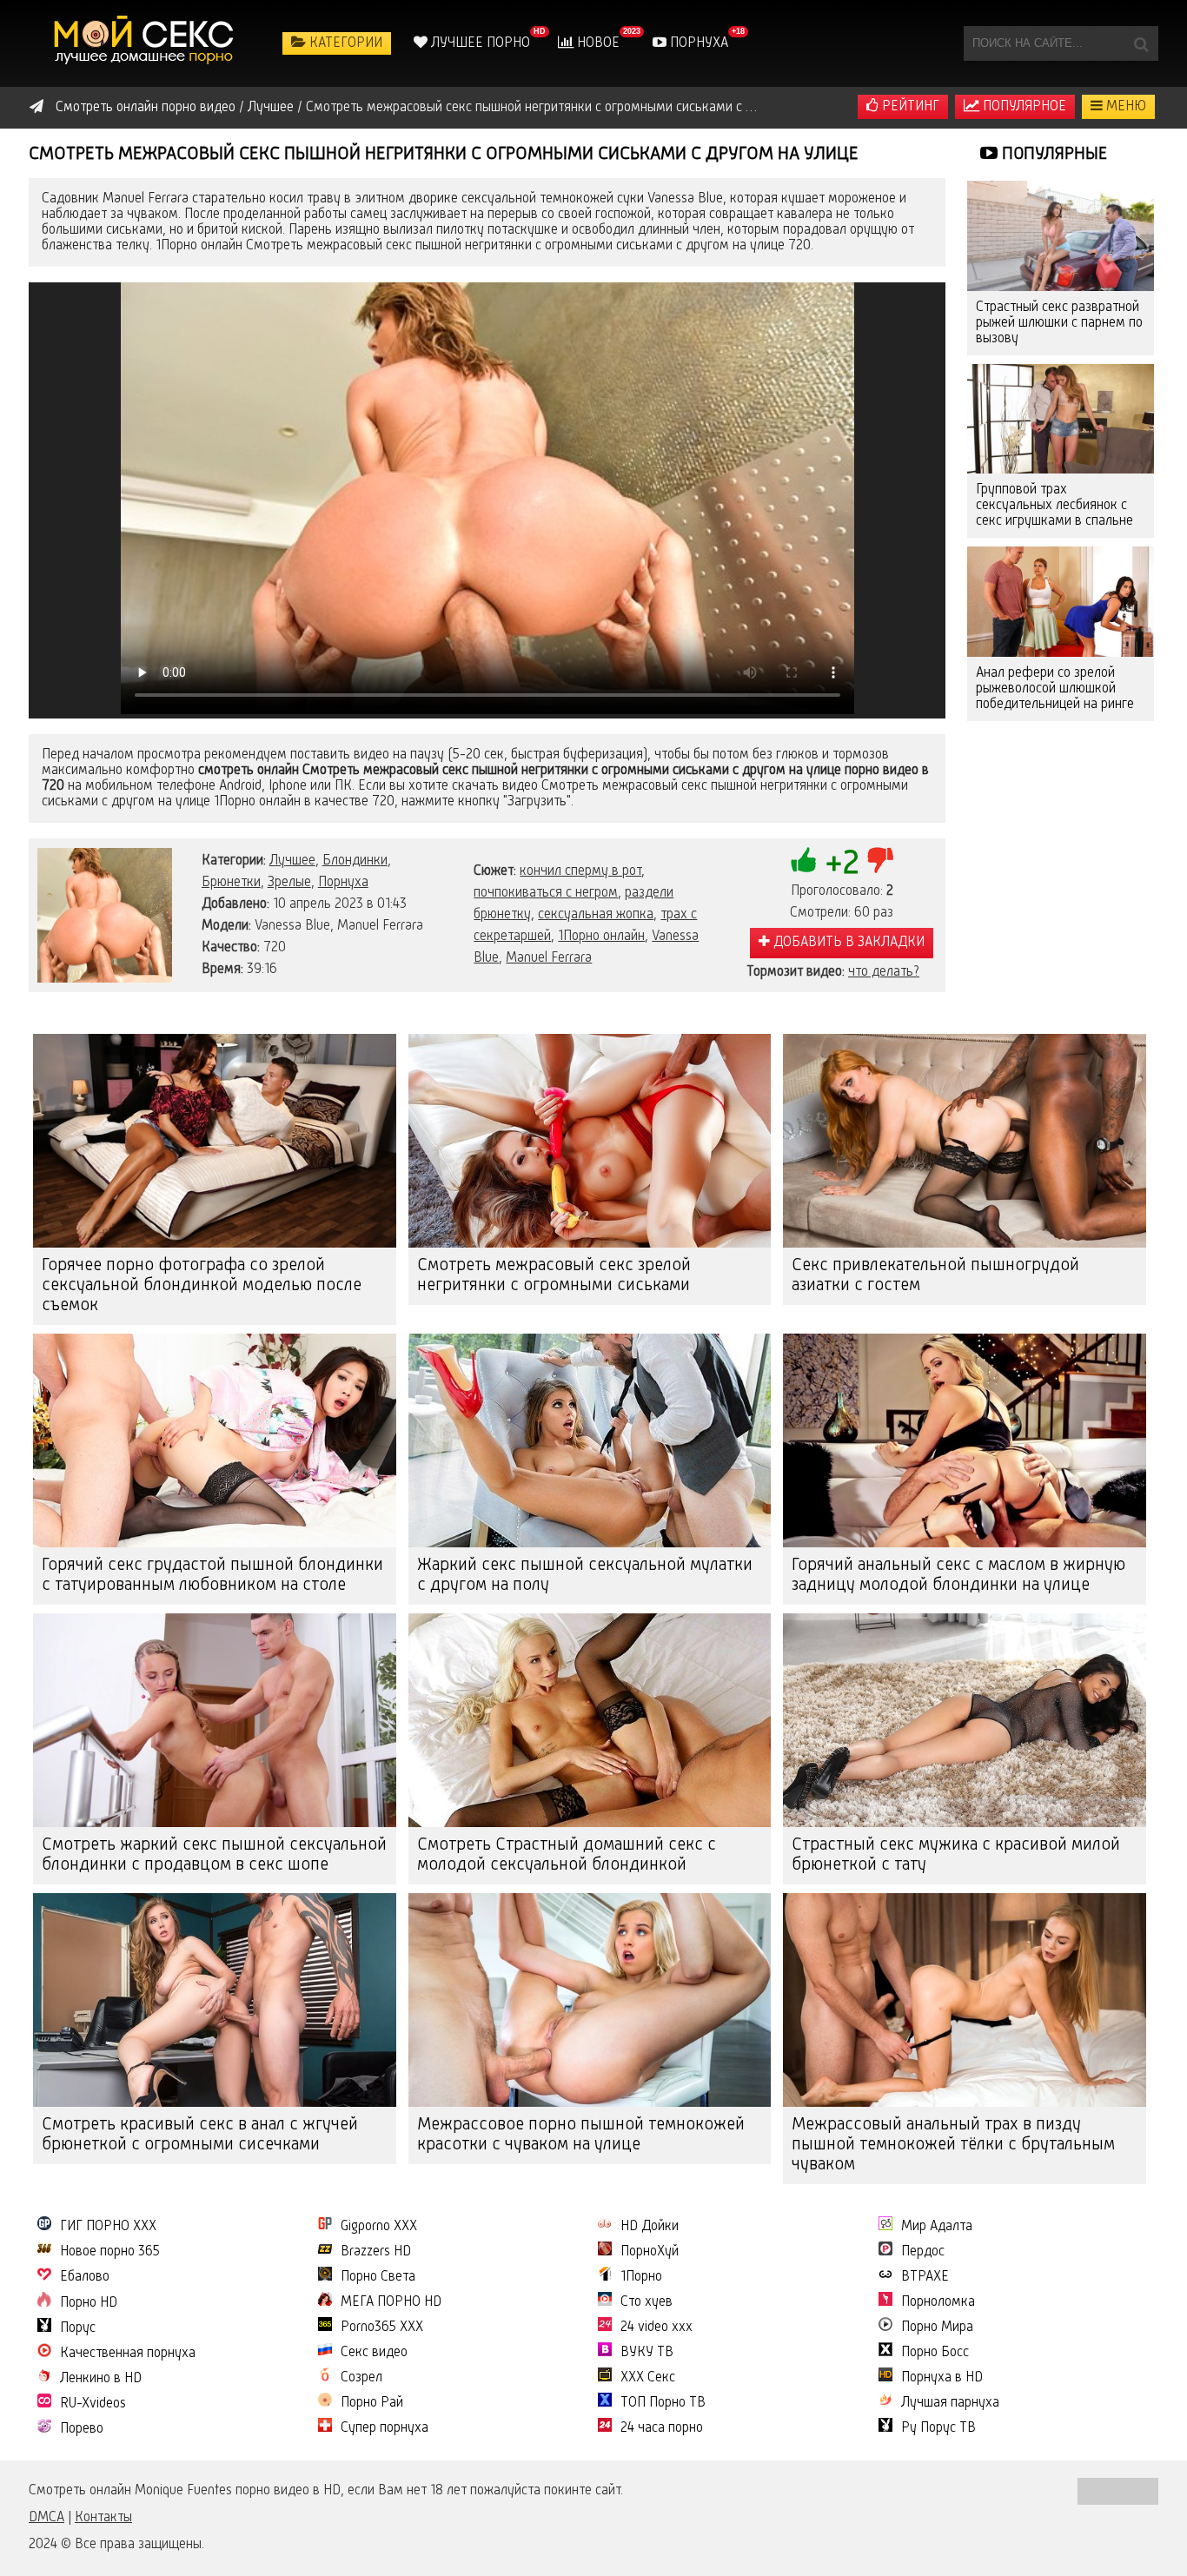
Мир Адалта (937, 2227)
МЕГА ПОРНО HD (391, 2302)
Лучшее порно (479, 43)
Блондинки (355, 861)
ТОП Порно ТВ (663, 2403)
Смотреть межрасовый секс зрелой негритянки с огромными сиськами (554, 1276)
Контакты (103, 2518)
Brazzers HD (376, 2252)
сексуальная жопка (596, 915)
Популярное (1023, 107)
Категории (344, 43)
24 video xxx (656, 2328)
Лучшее (292, 861)
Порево (82, 2429)
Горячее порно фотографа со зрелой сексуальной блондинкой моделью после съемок (202, 1286)
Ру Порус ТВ (938, 2428)
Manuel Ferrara (549, 958)
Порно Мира (937, 2328)
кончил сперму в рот (580, 871)
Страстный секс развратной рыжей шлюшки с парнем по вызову (1059, 323)
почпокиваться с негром (546, 893)
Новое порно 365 (110, 2252)
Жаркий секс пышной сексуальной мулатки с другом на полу (585, 1576)
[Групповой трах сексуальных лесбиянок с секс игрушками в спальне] (1061, 419)
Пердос (923, 2252)
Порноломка (938, 2302)
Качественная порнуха (128, 2354)
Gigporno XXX (379, 2227)
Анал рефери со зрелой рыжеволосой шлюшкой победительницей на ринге (1055, 689)
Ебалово (85, 2277)
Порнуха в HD (942, 2378)
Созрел (361, 2378)
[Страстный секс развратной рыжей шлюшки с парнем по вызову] (1061, 236)
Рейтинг (909, 107)
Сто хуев (647, 2302)
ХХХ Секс (648, 2378)
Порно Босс (935, 2353)
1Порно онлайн (601, 937)
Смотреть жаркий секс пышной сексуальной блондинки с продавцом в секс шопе (214, 1855)
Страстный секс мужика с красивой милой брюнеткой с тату (956, 1855)
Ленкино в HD (101, 2379)
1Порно (641, 2277)
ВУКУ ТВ (647, 2353)
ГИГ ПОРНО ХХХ (108, 2227)
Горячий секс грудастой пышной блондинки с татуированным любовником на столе (212, 1576)
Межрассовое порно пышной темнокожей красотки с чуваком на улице (581, 2135)
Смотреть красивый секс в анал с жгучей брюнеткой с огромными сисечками (200, 2135)
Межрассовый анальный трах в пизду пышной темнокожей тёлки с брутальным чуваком (953, 2145)
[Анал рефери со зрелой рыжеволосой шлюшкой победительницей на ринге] (1061, 602)
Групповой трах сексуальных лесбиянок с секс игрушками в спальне (1054, 506)
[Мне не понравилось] (880, 860)
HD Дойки (650, 2227)
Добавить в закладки (847, 943)
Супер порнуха (385, 2428)
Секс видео (374, 2353)
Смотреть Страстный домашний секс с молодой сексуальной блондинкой (567, 1855)
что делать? (884, 972)
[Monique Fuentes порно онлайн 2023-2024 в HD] (146, 43)
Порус (78, 2328)
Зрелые (289, 883)
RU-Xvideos (93, 2404)
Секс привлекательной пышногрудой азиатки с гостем (935, 1276)
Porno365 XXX (382, 2328)
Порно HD (89, 2303)
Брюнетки (231, 883)
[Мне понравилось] (804, 860)
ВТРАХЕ (925, 2277)
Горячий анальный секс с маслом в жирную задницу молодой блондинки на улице (958, 1576)
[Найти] (1141, 43)
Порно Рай (372, 2403)
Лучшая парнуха (950, 2403)
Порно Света (378, 2277)
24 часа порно (662, 2428)
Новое (597, 43)
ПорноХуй (650, 2252)
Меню (1124, 107)
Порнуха (697, 43)
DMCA (46, 2518)
